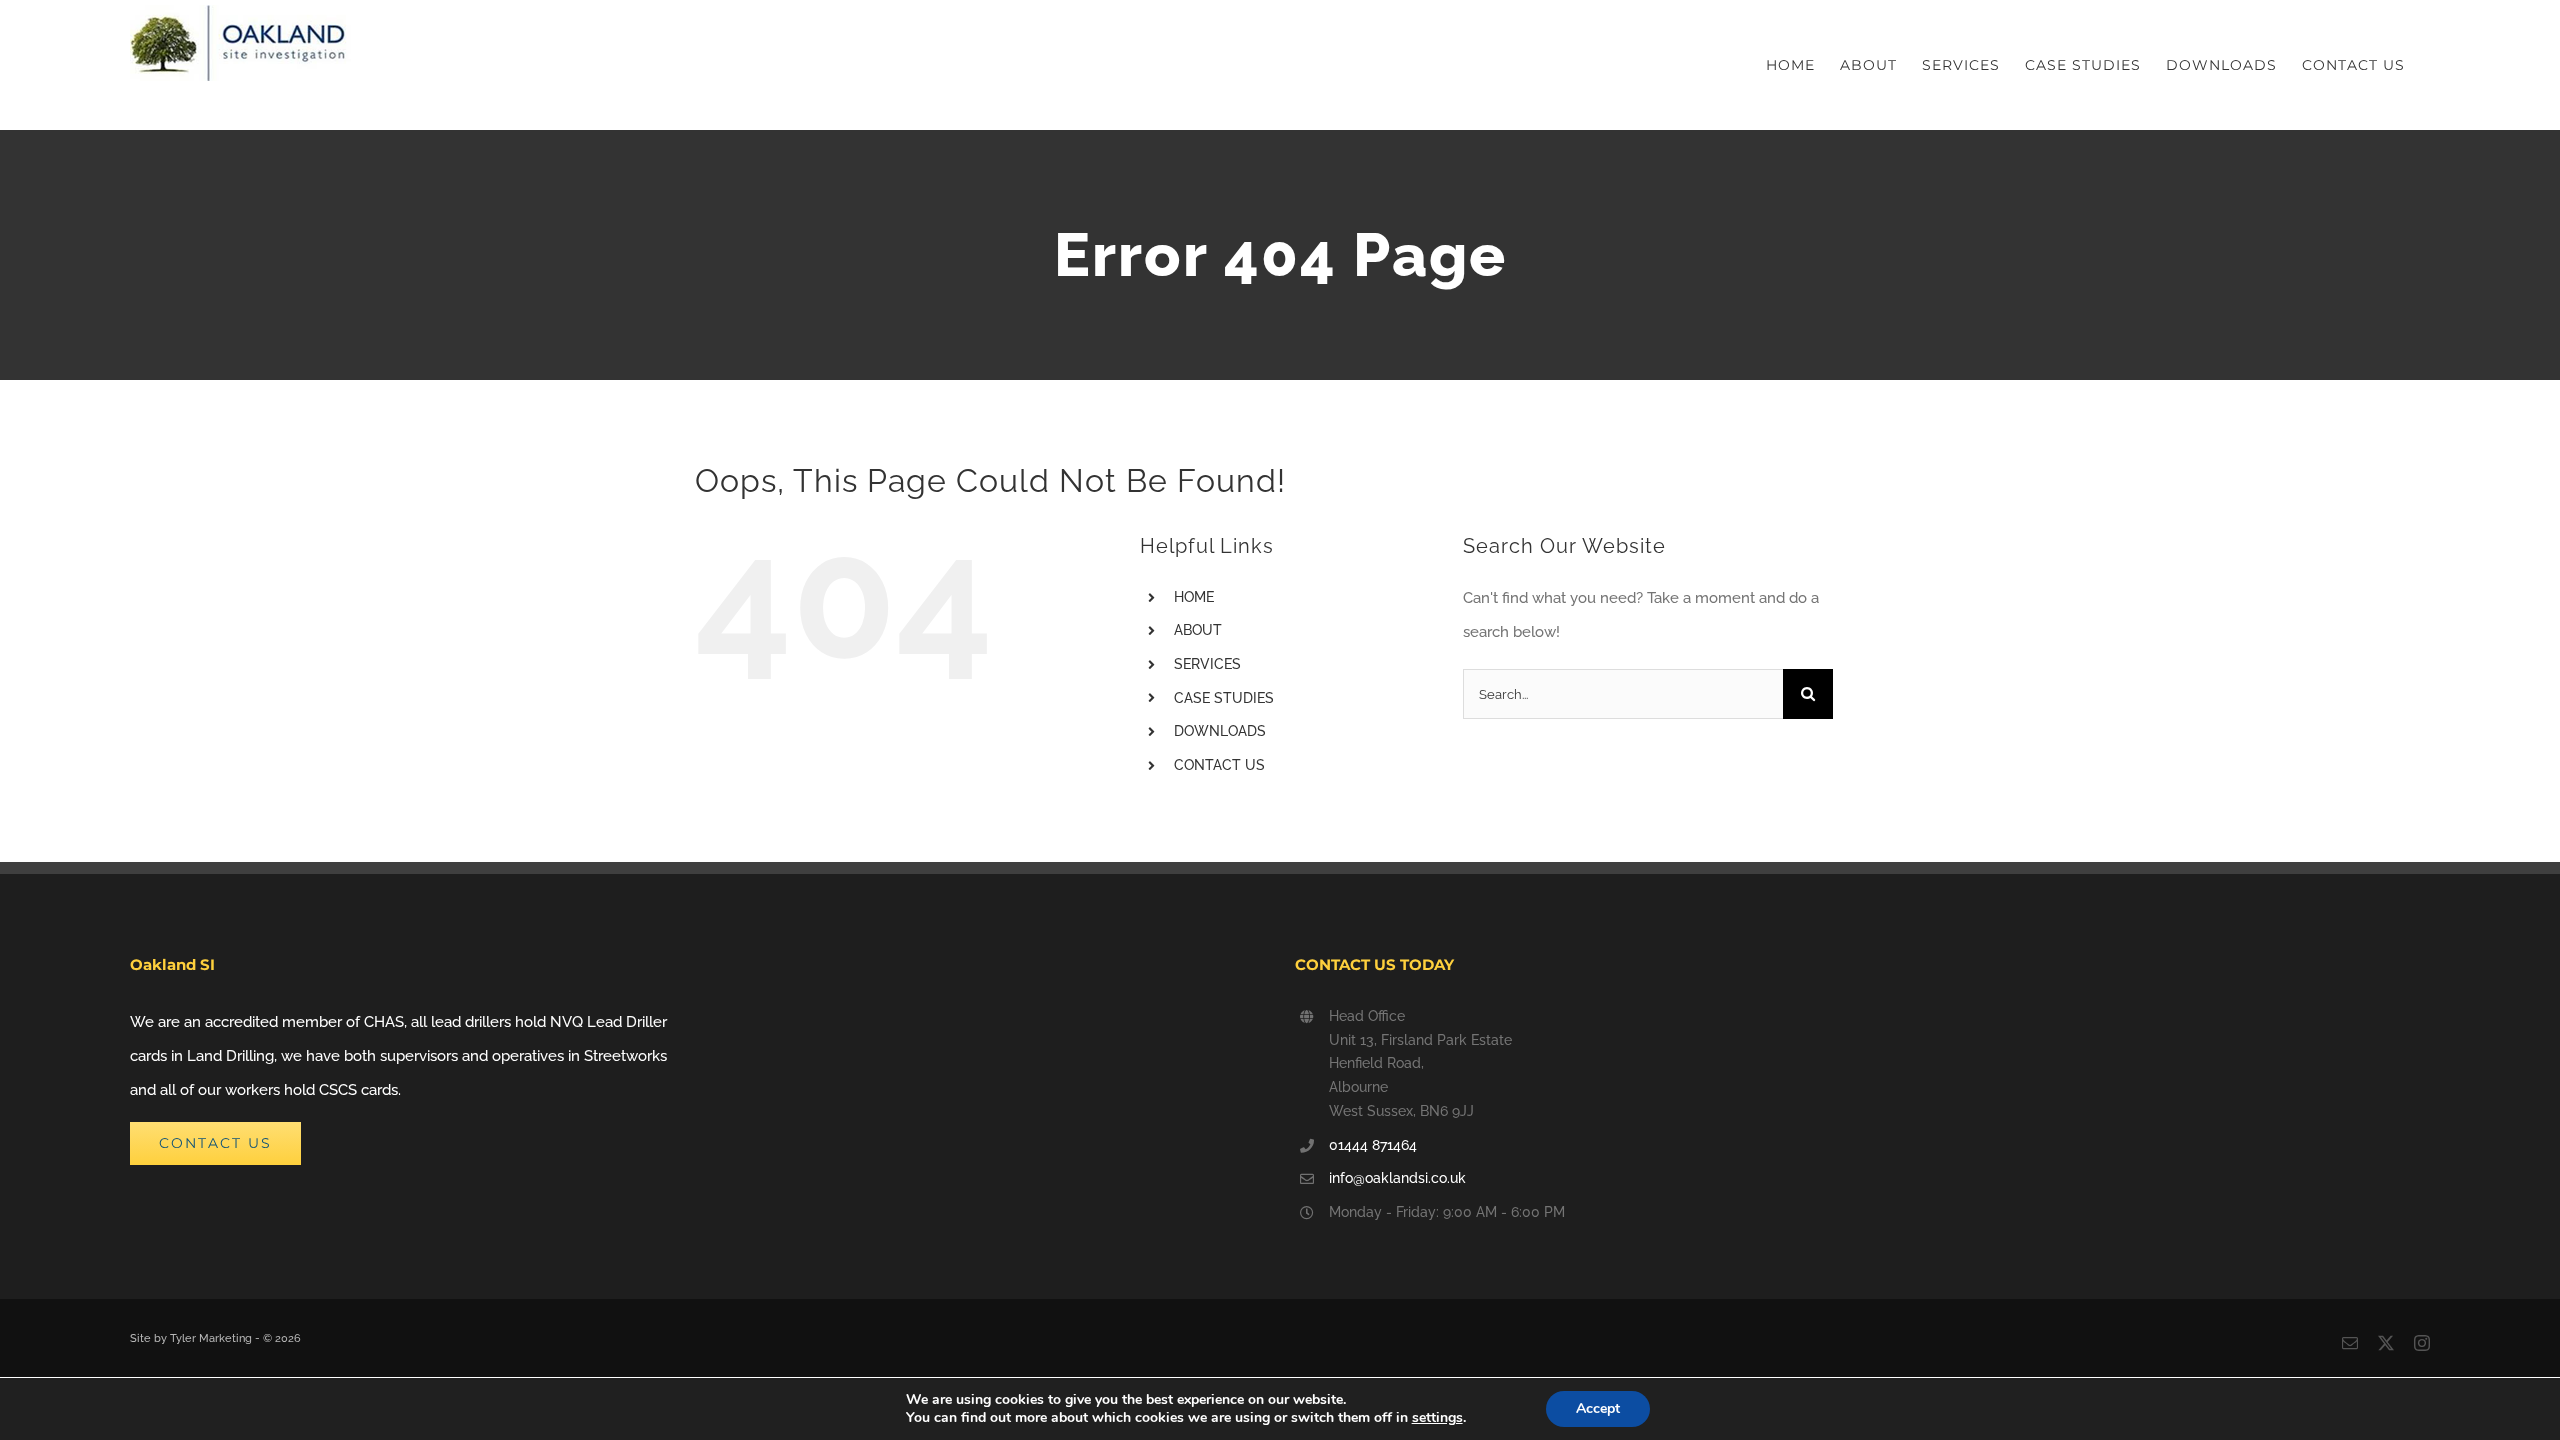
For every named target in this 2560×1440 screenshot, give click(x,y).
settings (1437, 1418)
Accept (1598, 1408)
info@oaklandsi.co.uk (1397, 1178)
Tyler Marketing (212, 1338)
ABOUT (1198, 630)
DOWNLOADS (1220, 731)
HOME (1194, 597)
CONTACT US (1219, 765)
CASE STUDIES (1224, 698)
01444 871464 (1373, 1145)
